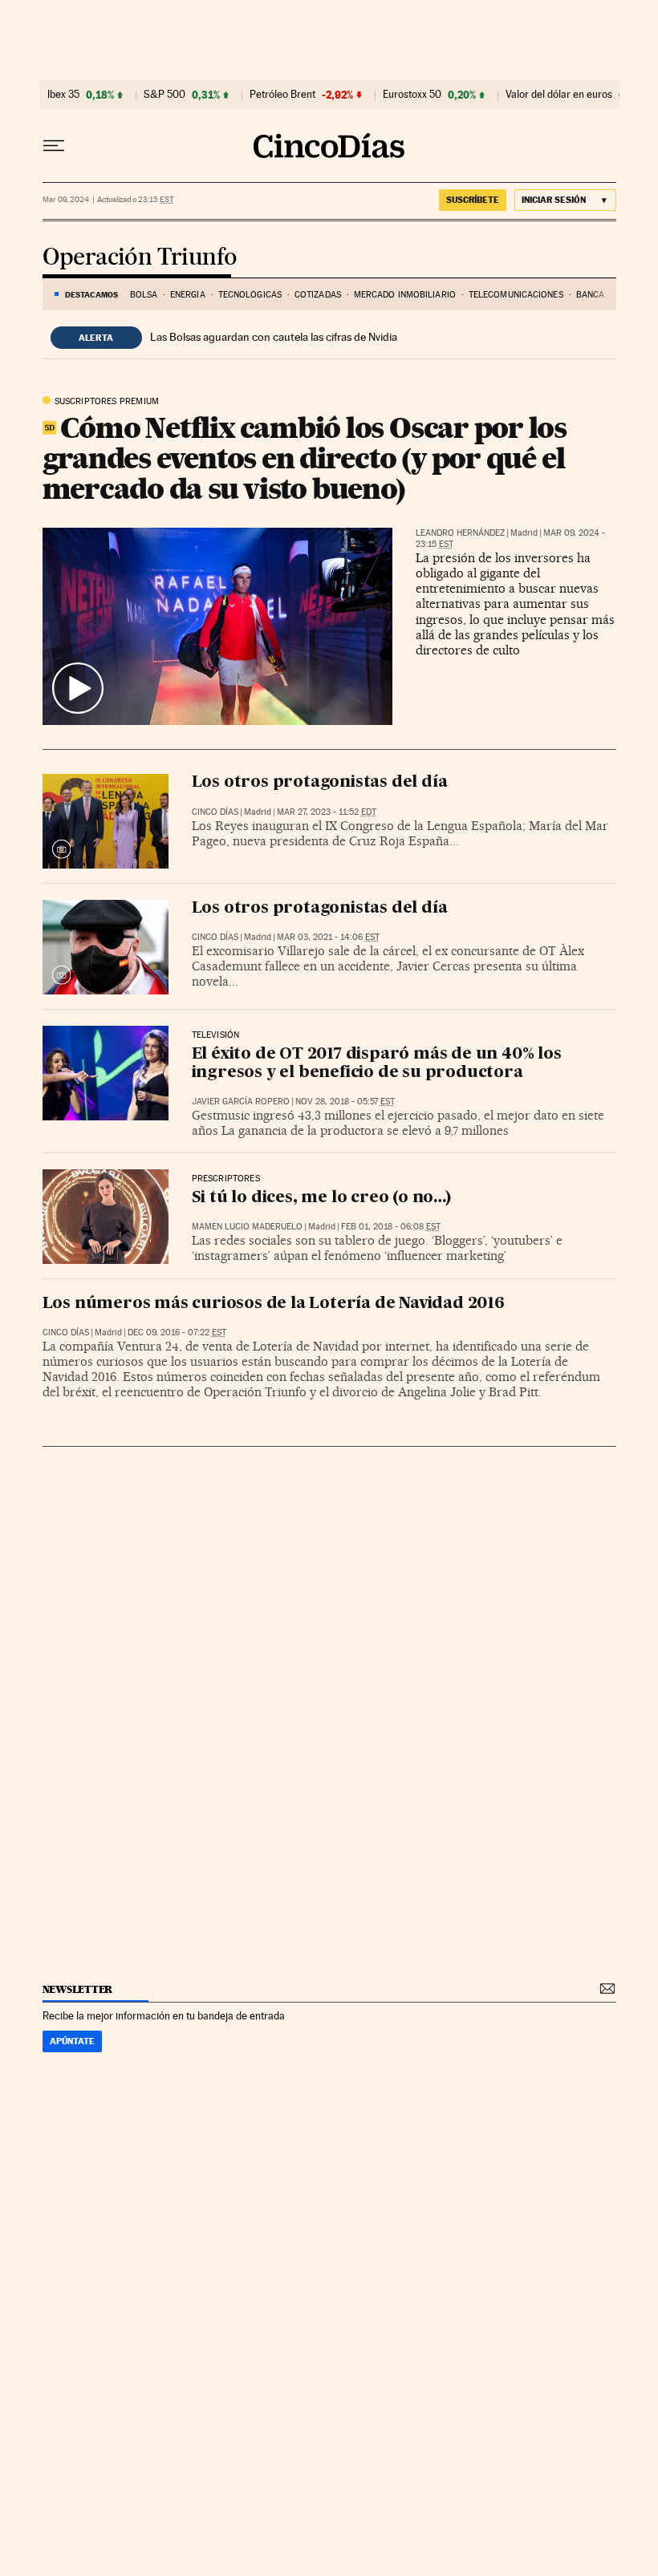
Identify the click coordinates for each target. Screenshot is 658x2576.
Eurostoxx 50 (412, 95)
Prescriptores (226, 1179)
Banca (591, 295)
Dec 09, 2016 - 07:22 (177, 1333)
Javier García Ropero (241, 1102)
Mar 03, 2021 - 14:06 (328, 937)
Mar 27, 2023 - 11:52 (327, 812)
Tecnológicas (250, 295)
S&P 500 (164, 95)
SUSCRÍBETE (473, 200)
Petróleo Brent (282, 95)
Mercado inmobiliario (405, 295)
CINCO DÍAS (215, 812)
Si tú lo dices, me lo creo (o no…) (322, 1198)
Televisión (216, 1035)
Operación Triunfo (140, 258)
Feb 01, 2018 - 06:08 (391, 1227)
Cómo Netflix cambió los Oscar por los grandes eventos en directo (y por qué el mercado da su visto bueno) (305, 458)
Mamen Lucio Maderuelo (247, 1227)
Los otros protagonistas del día (320, 783)
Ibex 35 (63, 95)
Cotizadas (318, 295)
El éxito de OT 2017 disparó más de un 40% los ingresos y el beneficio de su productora (377, 1064)
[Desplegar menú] (54, 146)
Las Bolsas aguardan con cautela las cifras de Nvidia (274, 337)
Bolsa (144, 295)
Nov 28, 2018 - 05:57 (345, 1102)
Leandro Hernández (460, 533)
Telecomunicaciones (516, 295)
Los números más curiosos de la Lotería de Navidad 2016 (274, 1304)
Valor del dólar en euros (559, 95)
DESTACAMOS (91, 294)
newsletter (78, 1989)
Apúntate (72, 2041)
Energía (188, 295)
